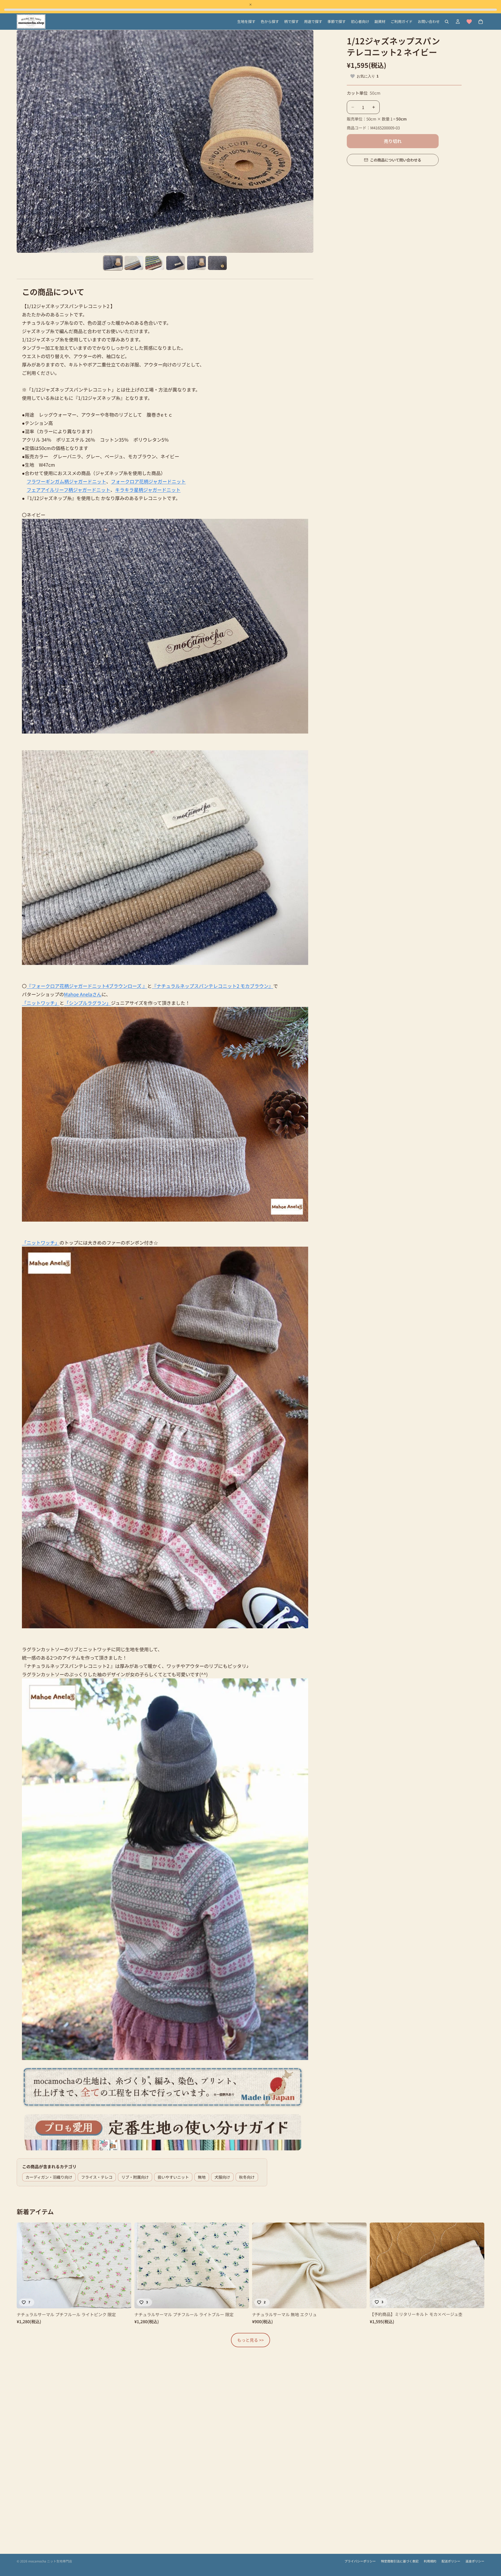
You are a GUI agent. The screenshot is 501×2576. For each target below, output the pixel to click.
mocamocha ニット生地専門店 (50, 2561)
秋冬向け (247, 2177)
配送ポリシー (451, 2561)
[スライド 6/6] (217, 263)
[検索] (447, 22)
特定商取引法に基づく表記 (400, 2561)
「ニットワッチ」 (41, 1003)
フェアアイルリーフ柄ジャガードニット (68, 490)
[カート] (481, 22)
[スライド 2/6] (134, 263)
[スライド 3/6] (155, 263)
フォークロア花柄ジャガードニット (148, 481)
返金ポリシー (475, 2561)
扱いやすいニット (173, 2177)
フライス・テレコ (97, 2177)
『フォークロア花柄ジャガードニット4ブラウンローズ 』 (87, 986)
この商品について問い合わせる (396, 160)
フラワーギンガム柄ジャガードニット (66, 481)
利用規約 (430, 2561)
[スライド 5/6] (196, 263)
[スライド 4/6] (176, 263)
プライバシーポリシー (360, 2561)
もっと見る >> (250, 2340)
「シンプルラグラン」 (88, 1003)
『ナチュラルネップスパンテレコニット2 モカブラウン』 (213, 986)
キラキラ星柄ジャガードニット (148, 490)
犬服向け (222, 2177)
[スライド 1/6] (113, 263)
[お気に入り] (469, 22)
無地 (202, 2177)
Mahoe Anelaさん (83, 994)
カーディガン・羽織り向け (49, 2177)
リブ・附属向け (135, 2177)
